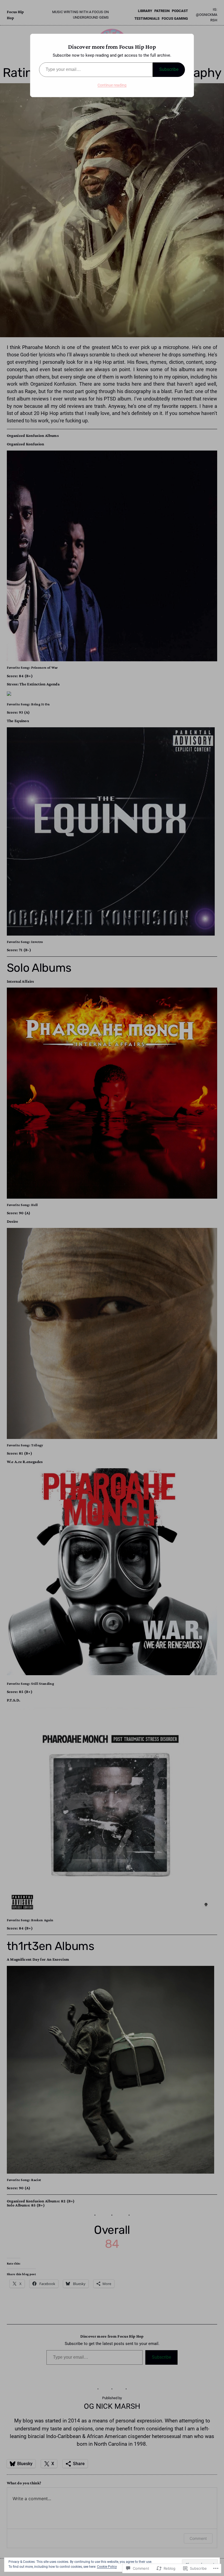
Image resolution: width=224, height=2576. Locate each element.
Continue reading (112, 85)
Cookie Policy (107, 2567)
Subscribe (169, 69)
